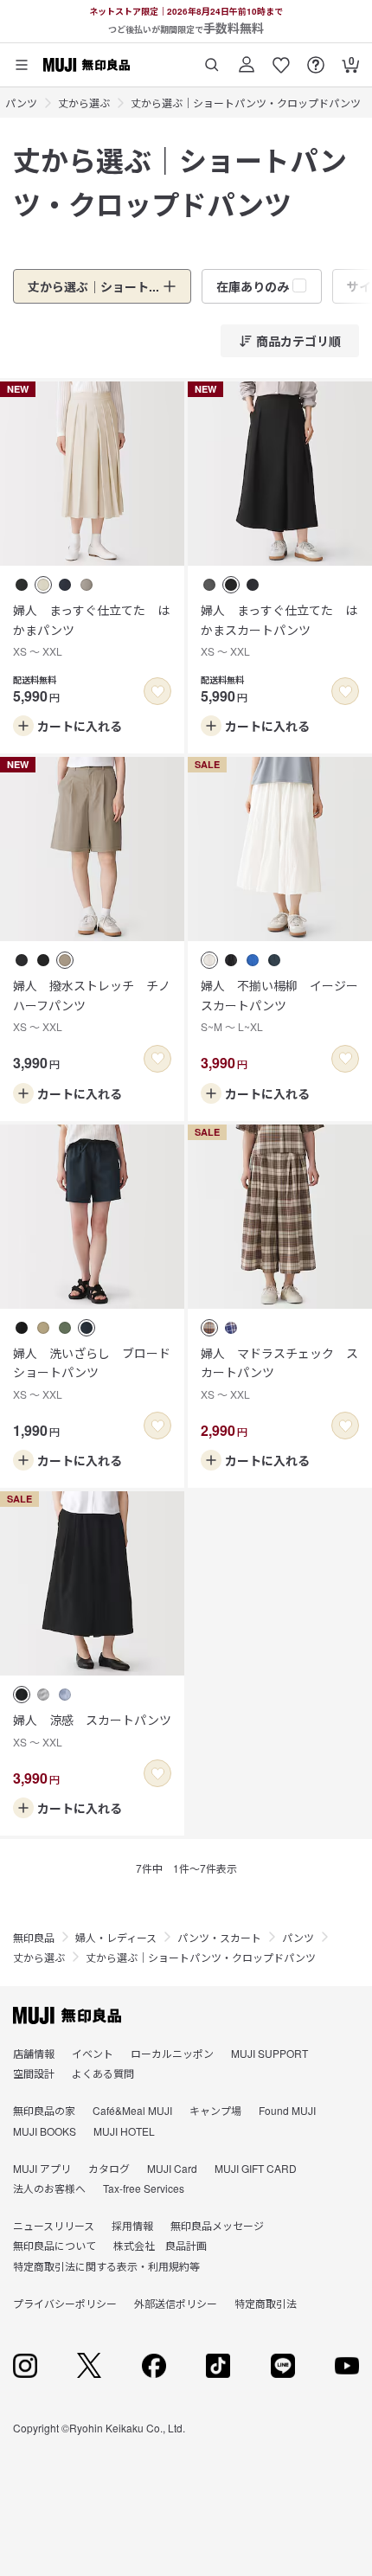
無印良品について (55, 2245)
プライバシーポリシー (65, 2303)
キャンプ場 (215, 2110)
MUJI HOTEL (124, 2131)
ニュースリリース (54, 2225)
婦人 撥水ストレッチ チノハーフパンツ (92, 1005)
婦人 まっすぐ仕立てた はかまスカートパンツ (279, 630)
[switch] (157, 691)
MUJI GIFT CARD (256, 2168)
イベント (93, 2053)
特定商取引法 (266, 2303)
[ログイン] (247, 58)
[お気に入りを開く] (281, 58)
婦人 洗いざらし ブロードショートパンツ (92, 1373)
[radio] (22, 585)
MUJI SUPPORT (269, 2053)
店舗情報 (34, 2053)
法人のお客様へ (49, 2188)
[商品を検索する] (212, 58)
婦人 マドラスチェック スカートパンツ (279, 1373)
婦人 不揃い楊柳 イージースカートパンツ (279, 1005)
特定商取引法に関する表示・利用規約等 (106, 2266)
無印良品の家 (44, 2110)
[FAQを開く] (316, 58)
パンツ (21, 103)
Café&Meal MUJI (132, 2110)
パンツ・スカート (219, 1937)
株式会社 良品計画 (160, 2245)
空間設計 (34, 2073)
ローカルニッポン (172, 2053)
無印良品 (34, 1937)
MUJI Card (172, 2168)
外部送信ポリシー (176, 2303)
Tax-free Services (144, 2188)
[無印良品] (67, 2015)
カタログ (109, 2168)
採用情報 (132, 2225)
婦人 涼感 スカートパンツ (92, 1730)
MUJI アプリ (42, 2168)
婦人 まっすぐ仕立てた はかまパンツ (91, 630)
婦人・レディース (116, 1937)
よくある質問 (103, 2073)
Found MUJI (287, 2110)
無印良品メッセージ (217, 2225)
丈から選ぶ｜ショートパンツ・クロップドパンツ (246, 103)
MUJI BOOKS (45, 2131)
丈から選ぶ (84, 103)
